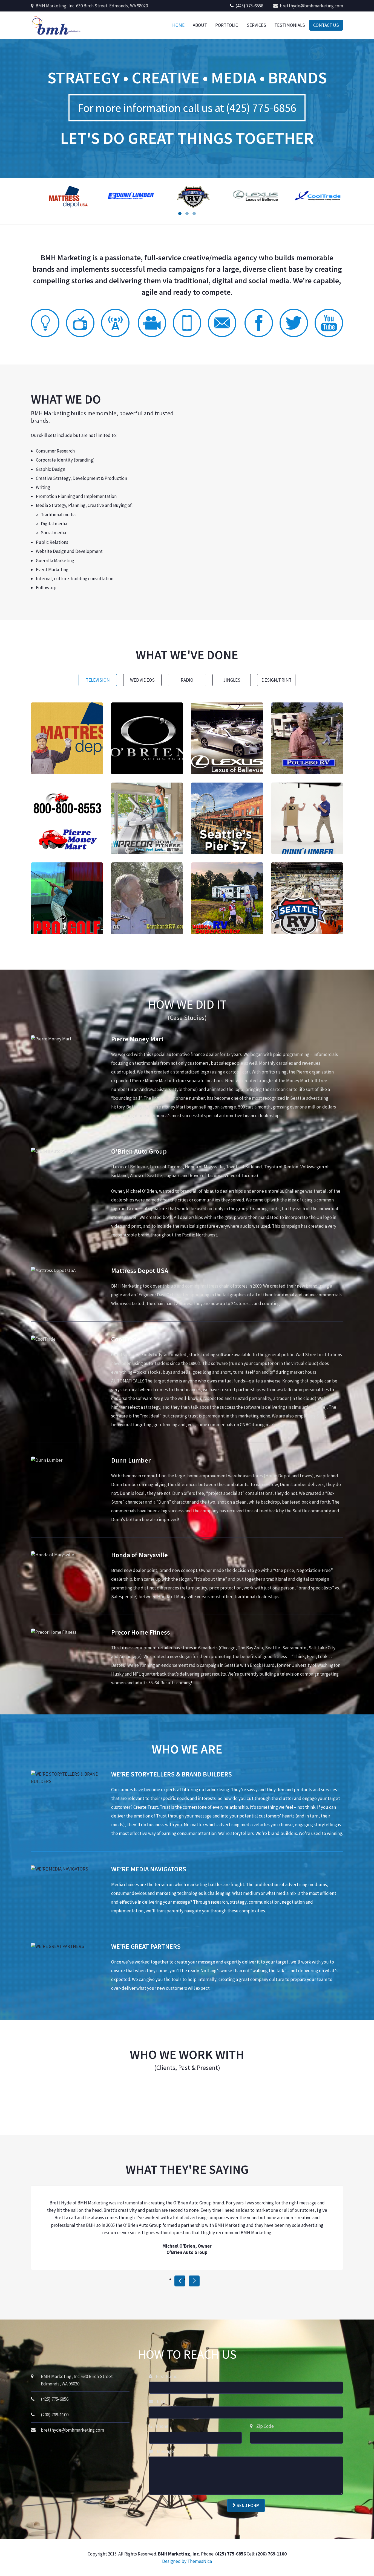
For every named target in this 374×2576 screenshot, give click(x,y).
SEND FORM (248, 2505)
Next (194, 2281)
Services (256, 25)
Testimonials (290, 25)
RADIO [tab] (187, 680)
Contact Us (326, 25)
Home (178, 25)
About (200, 25)
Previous (180, 2281)
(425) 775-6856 (249, 6)
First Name (166, 2376)
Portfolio (227, 25)
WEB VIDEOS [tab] (142, 680)
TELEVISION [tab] (98, 680)
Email (162, 2401)
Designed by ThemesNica (187, 2561)
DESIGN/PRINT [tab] (277, 680)
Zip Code (265, 2426)
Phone (162, 2426)
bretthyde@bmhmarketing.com (311, 6)
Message (165, 2451)
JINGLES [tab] (232, 680)
